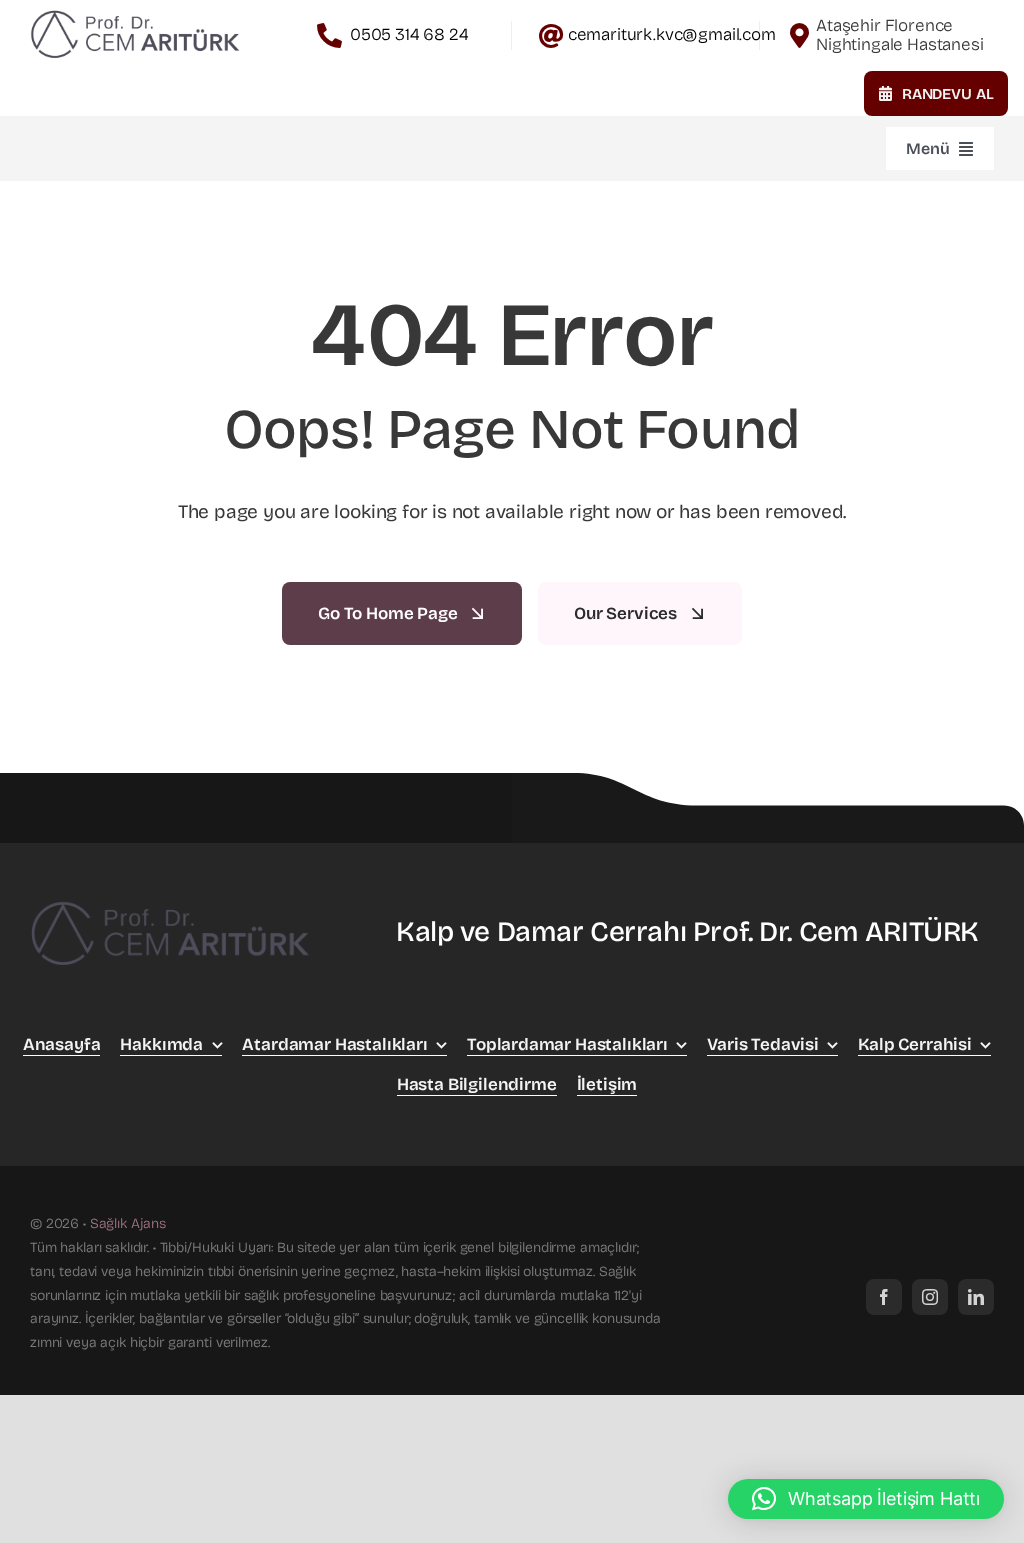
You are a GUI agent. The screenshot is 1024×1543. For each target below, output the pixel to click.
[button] (866, 1499)
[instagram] (930, 1297)
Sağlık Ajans (128, 1223)
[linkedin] (976, 1297)
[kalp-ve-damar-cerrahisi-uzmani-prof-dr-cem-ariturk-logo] (135, 12)
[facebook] (884, 1297)
